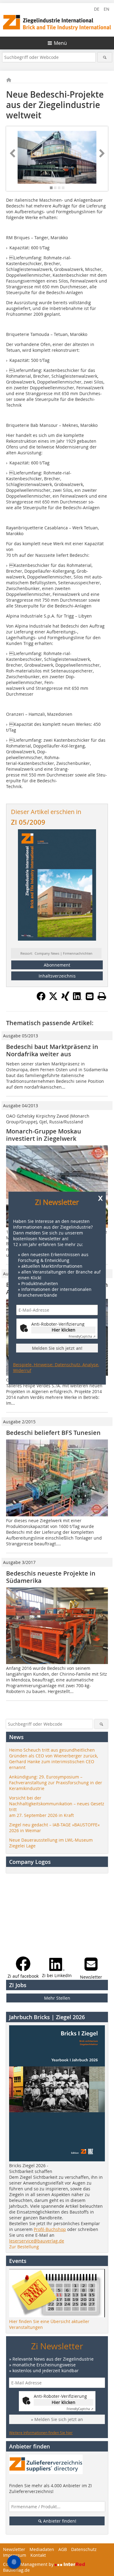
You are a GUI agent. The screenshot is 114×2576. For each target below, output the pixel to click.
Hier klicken (64, 1330)
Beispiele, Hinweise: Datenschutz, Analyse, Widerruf (56, 1367)
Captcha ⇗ (82, 1337)
